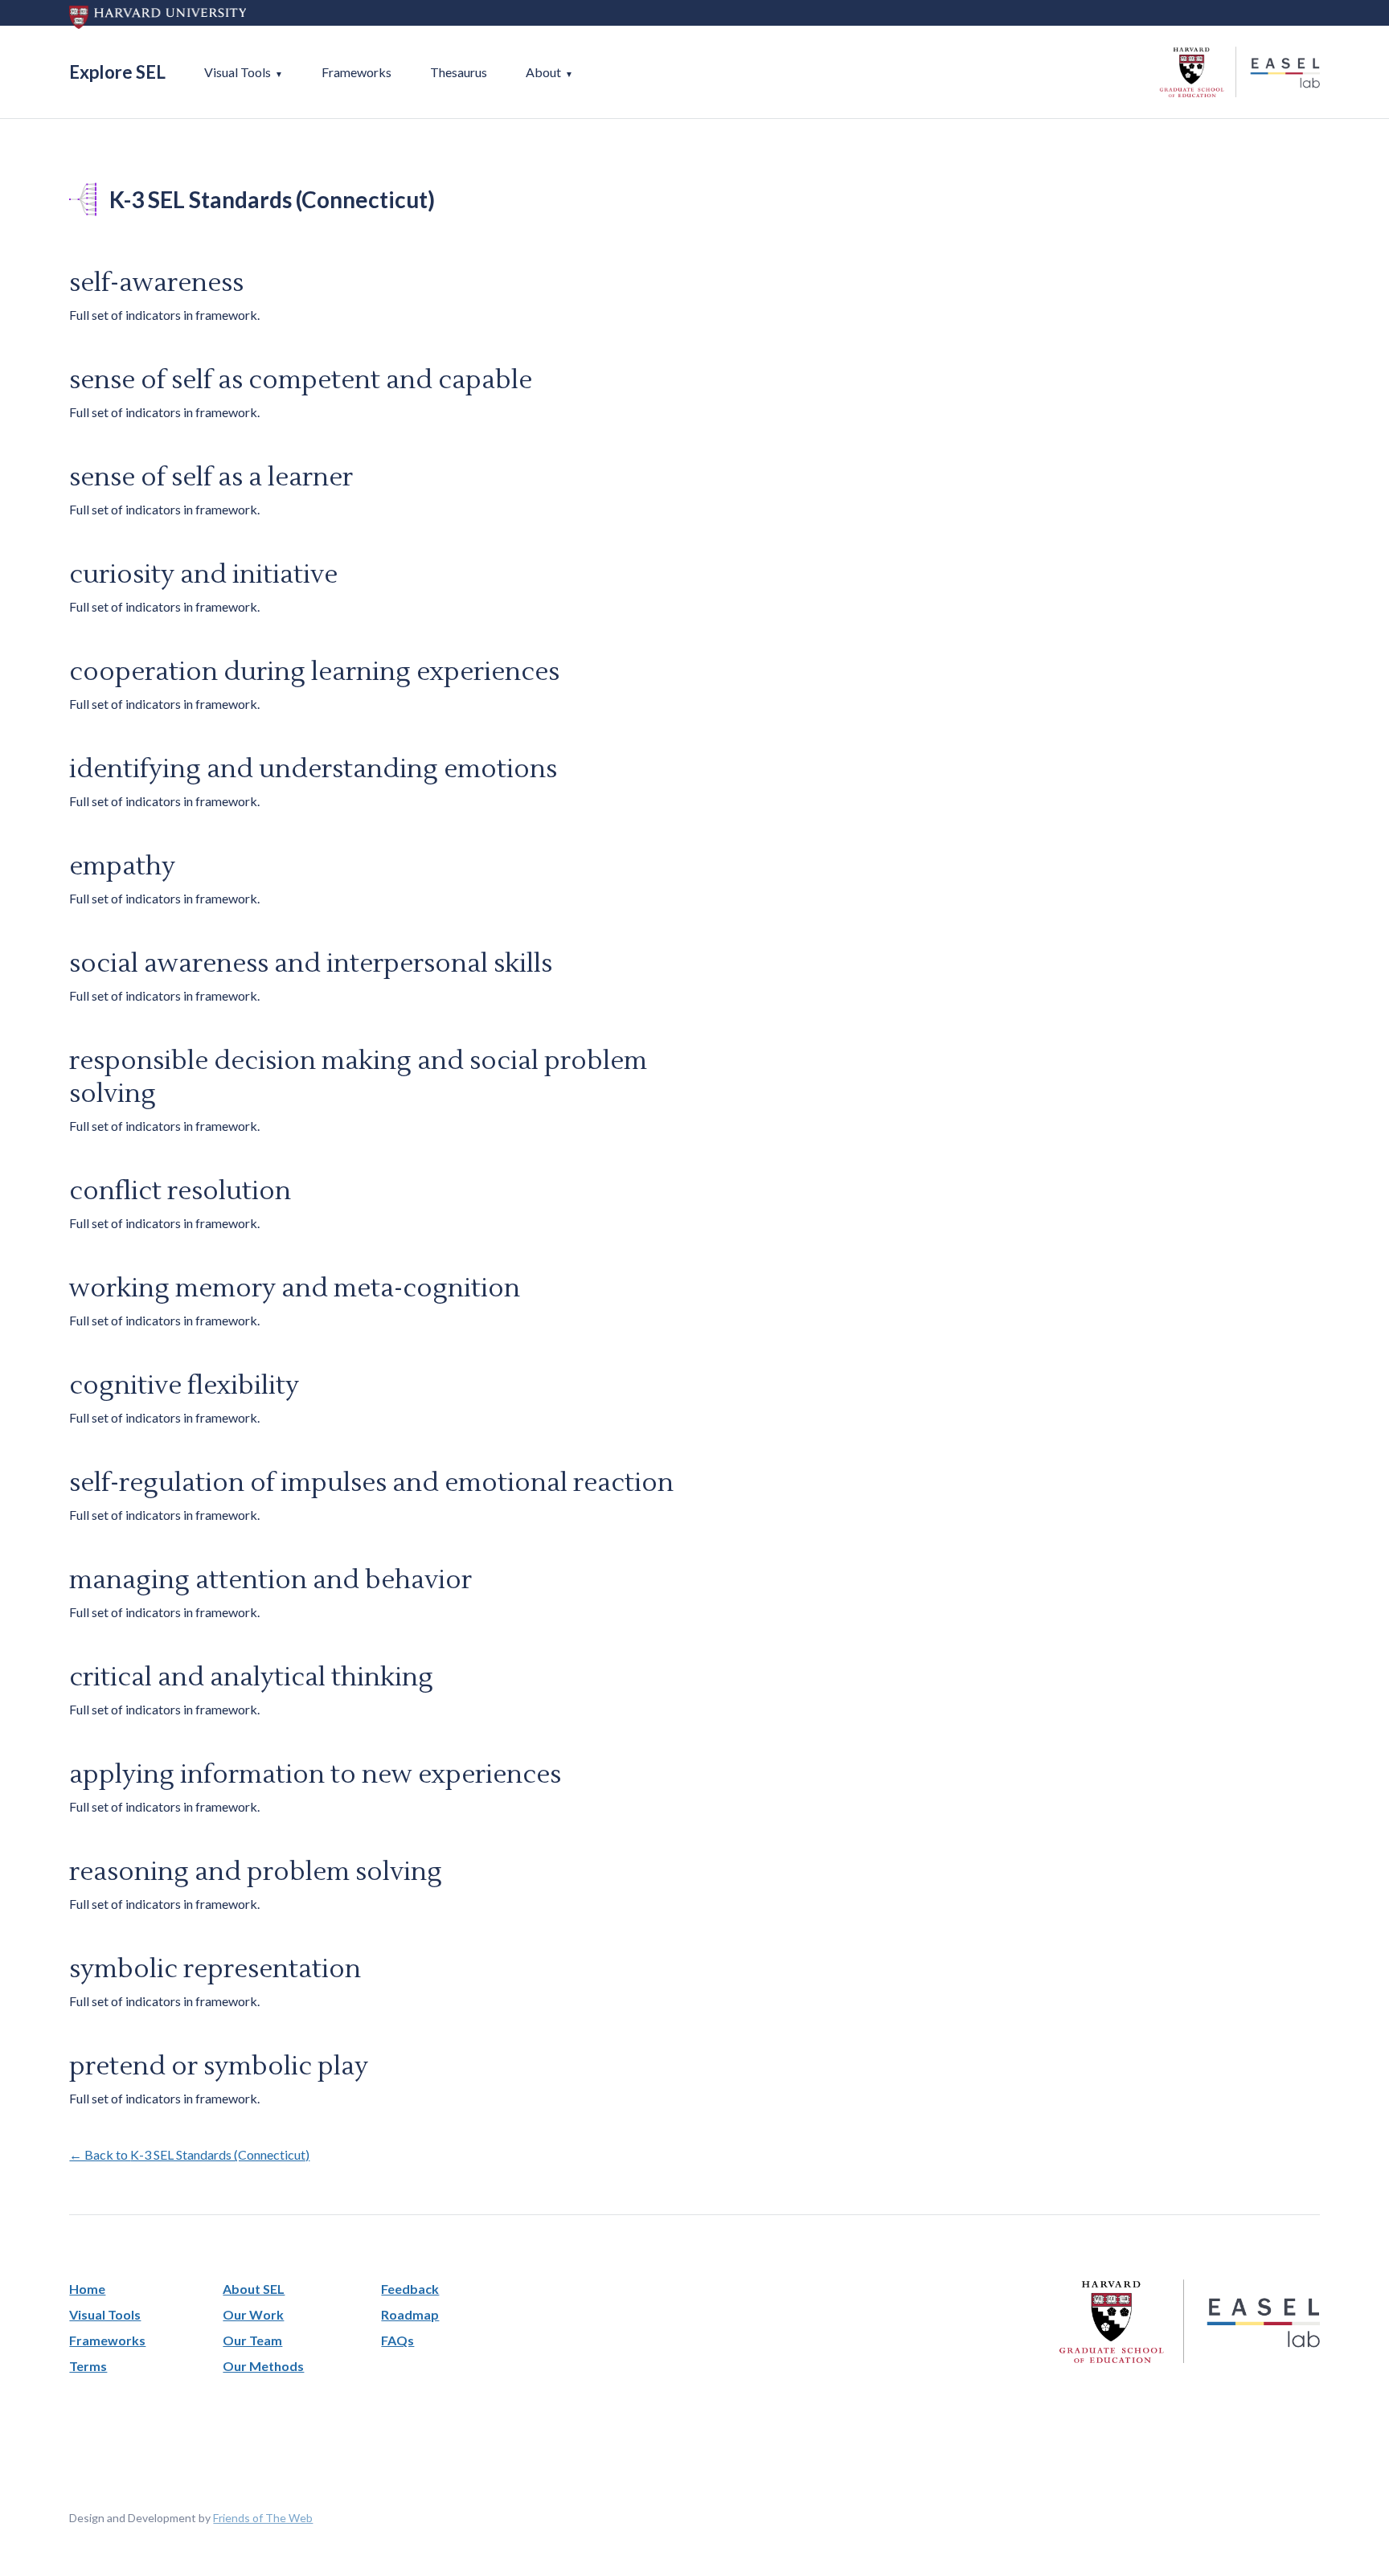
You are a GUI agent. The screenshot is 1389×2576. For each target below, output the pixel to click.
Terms (88, 2366)
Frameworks (356, 72)
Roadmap (410, 2314)
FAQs (397, 2340)
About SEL (254, 2289)
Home (87, 2289)
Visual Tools (238, 72)
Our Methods (263, 2366)
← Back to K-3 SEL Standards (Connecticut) (189, 2154)
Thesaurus (459, 72)
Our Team (252, 2340)
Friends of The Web (263, 2518)
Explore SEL (117, 72)
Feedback (410, 2289)
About (543, 72)
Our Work (253, 2314)
